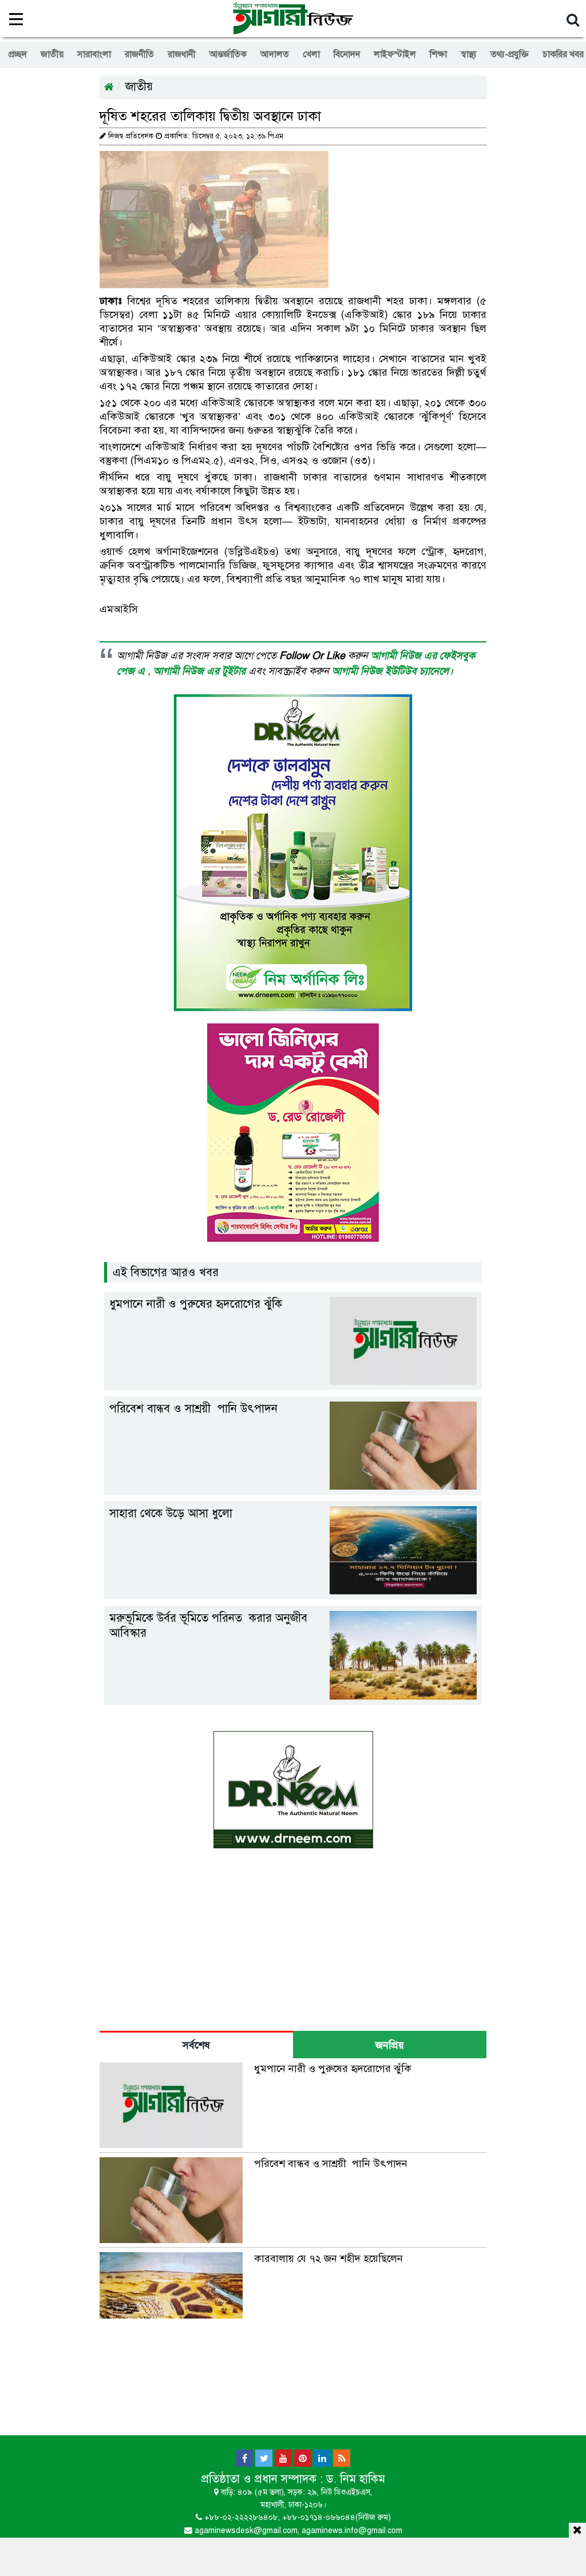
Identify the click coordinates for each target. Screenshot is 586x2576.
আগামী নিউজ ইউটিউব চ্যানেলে (390, 671)
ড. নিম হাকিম (356, 2479)
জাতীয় (139, 87)
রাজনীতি (139, 54)
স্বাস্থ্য (469, 54)
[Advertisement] (293, 2555)
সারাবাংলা (94, 54)
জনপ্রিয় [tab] (390, 2045)
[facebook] (244, 2458)
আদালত (275, 54)
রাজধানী (182, 54)
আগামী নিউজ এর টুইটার (201, 671)
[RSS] (342, 2458)
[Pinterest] (303, 2458)
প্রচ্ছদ (18, 54)
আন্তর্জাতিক (228, 54)
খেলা (311, 54)
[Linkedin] (322, 2458)
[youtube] (283, 2458)
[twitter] (264, 2458)
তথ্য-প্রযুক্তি (510, 54)
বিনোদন (347, 54)
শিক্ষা (438, 54)
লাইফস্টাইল (395, 54)
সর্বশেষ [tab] (196, 2045)
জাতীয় (52, 54)
